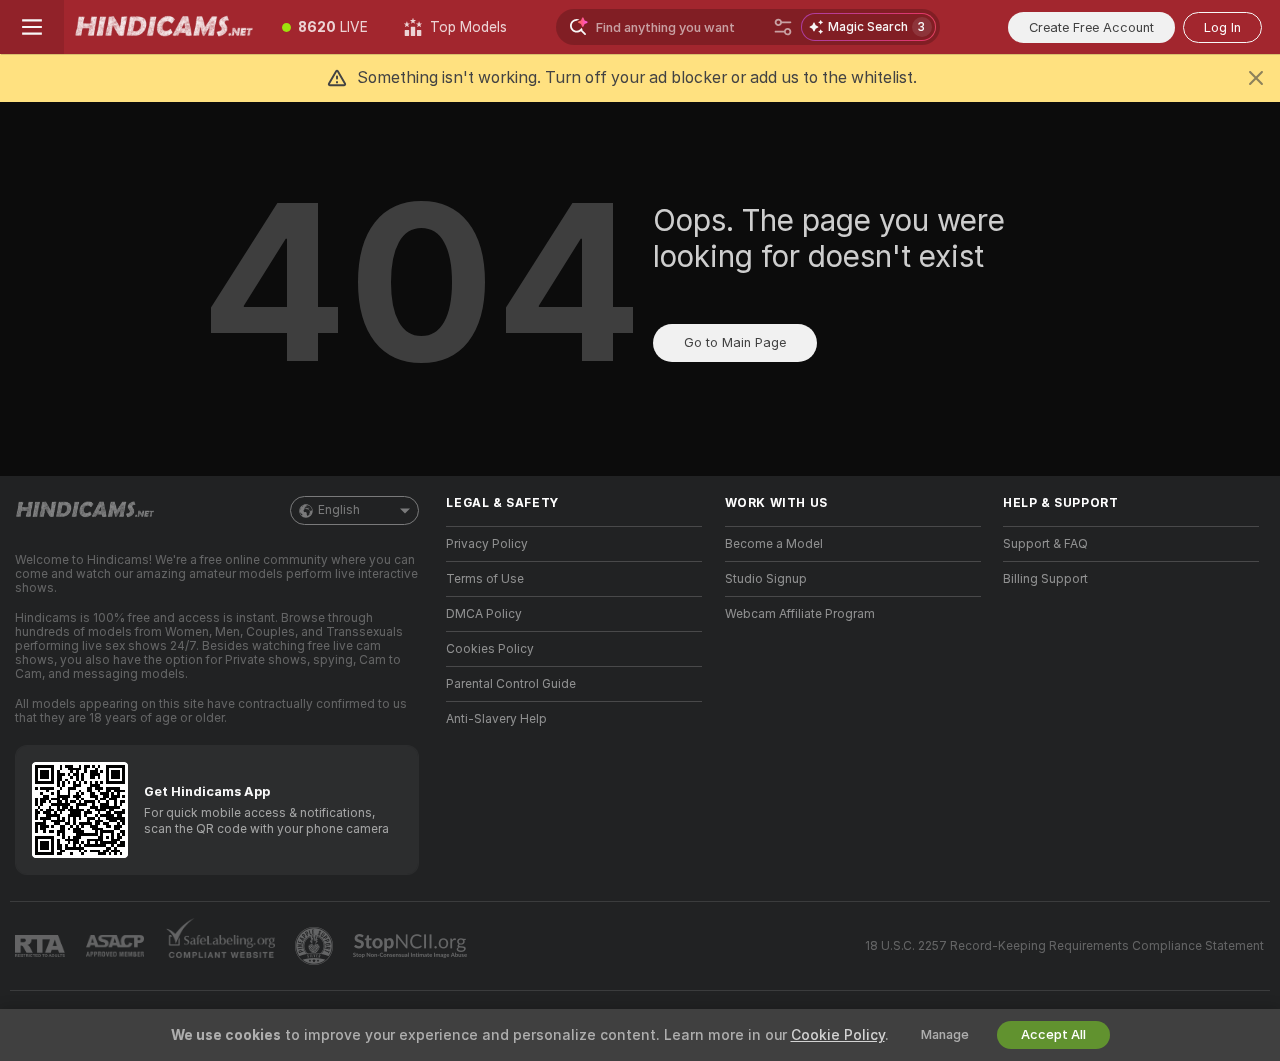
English (339, 510)
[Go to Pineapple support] (316, 946)
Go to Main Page (735, 342)
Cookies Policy (490, 649)
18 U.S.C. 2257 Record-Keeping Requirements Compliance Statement (1064, 946)
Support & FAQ (1045, 544)
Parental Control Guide (511, 684)
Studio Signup (766, 579)
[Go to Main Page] (164, 27)
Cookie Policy (838, 1035)
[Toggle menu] (32, 27)
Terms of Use (485, 579)
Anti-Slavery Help (496, 719)
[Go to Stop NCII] (412, 946)
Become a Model (774, 544)
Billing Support (1045, 579)
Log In (1222, 27)
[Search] (783, 27)
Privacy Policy (487, 544)
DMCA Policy (484, 614)
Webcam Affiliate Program (800, 614)
